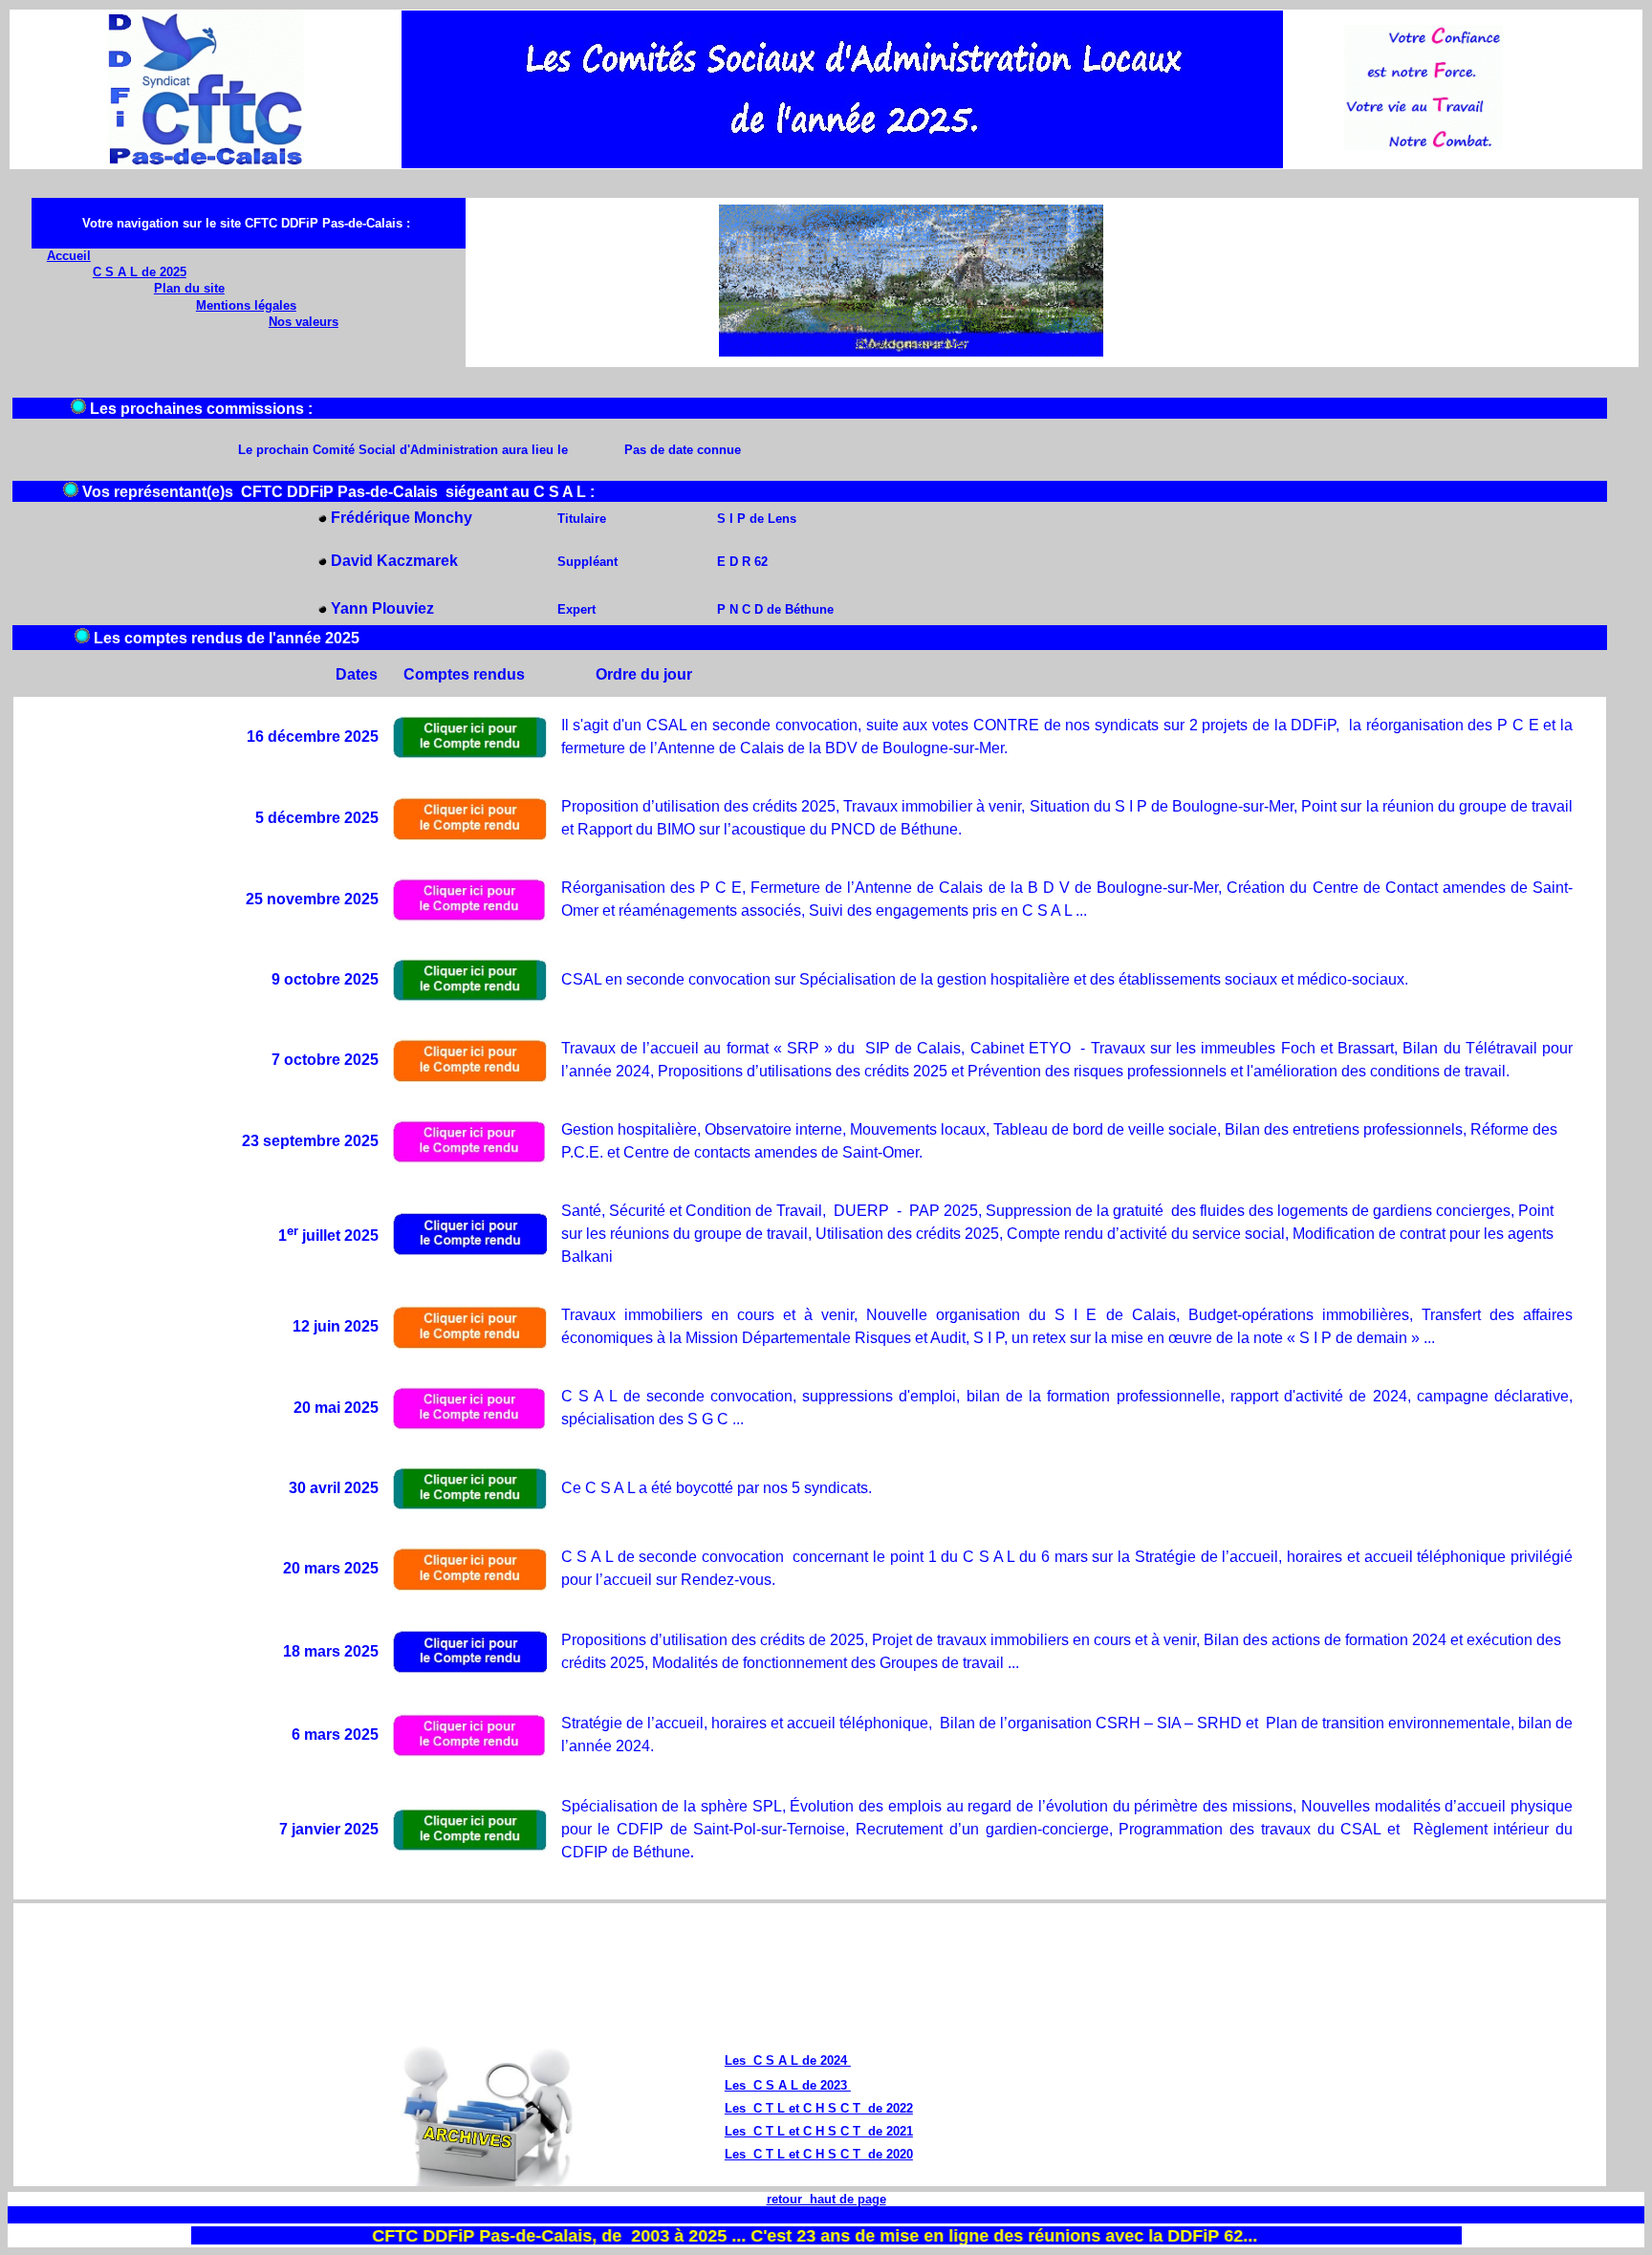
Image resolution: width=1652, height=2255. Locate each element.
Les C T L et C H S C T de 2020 (819, 2154)
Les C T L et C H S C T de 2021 (819, 2131)
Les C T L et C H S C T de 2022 (819, 2108)
